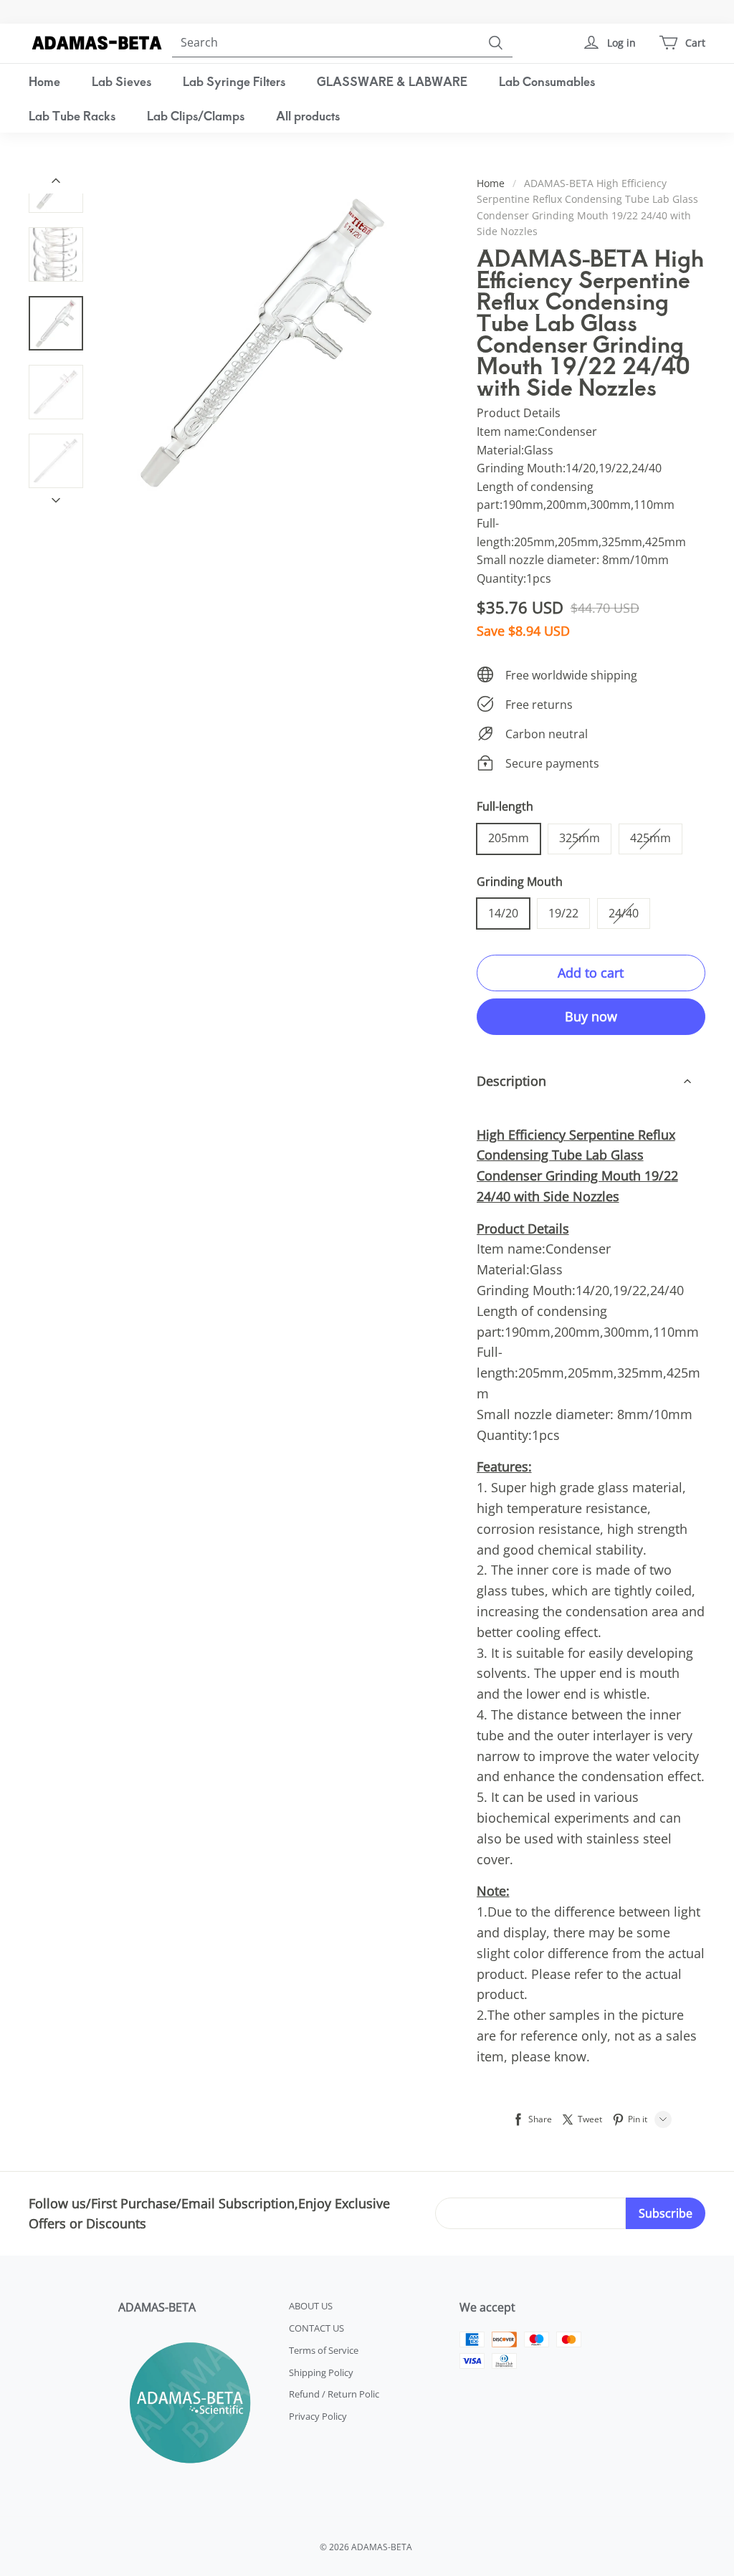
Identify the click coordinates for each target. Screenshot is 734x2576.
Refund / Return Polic (334, 2394)
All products (308, 115)
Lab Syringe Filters (234, 81)
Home (44, 81)
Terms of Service (324, 2350)
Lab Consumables (547, 81)
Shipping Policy (321, 2372)
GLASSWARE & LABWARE (392, 81)
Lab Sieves (121, 81)
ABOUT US (311, 2306)
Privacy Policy (318, 2416)
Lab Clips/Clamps (196, 115)
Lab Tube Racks (72, 115)
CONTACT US (316, 2328)
